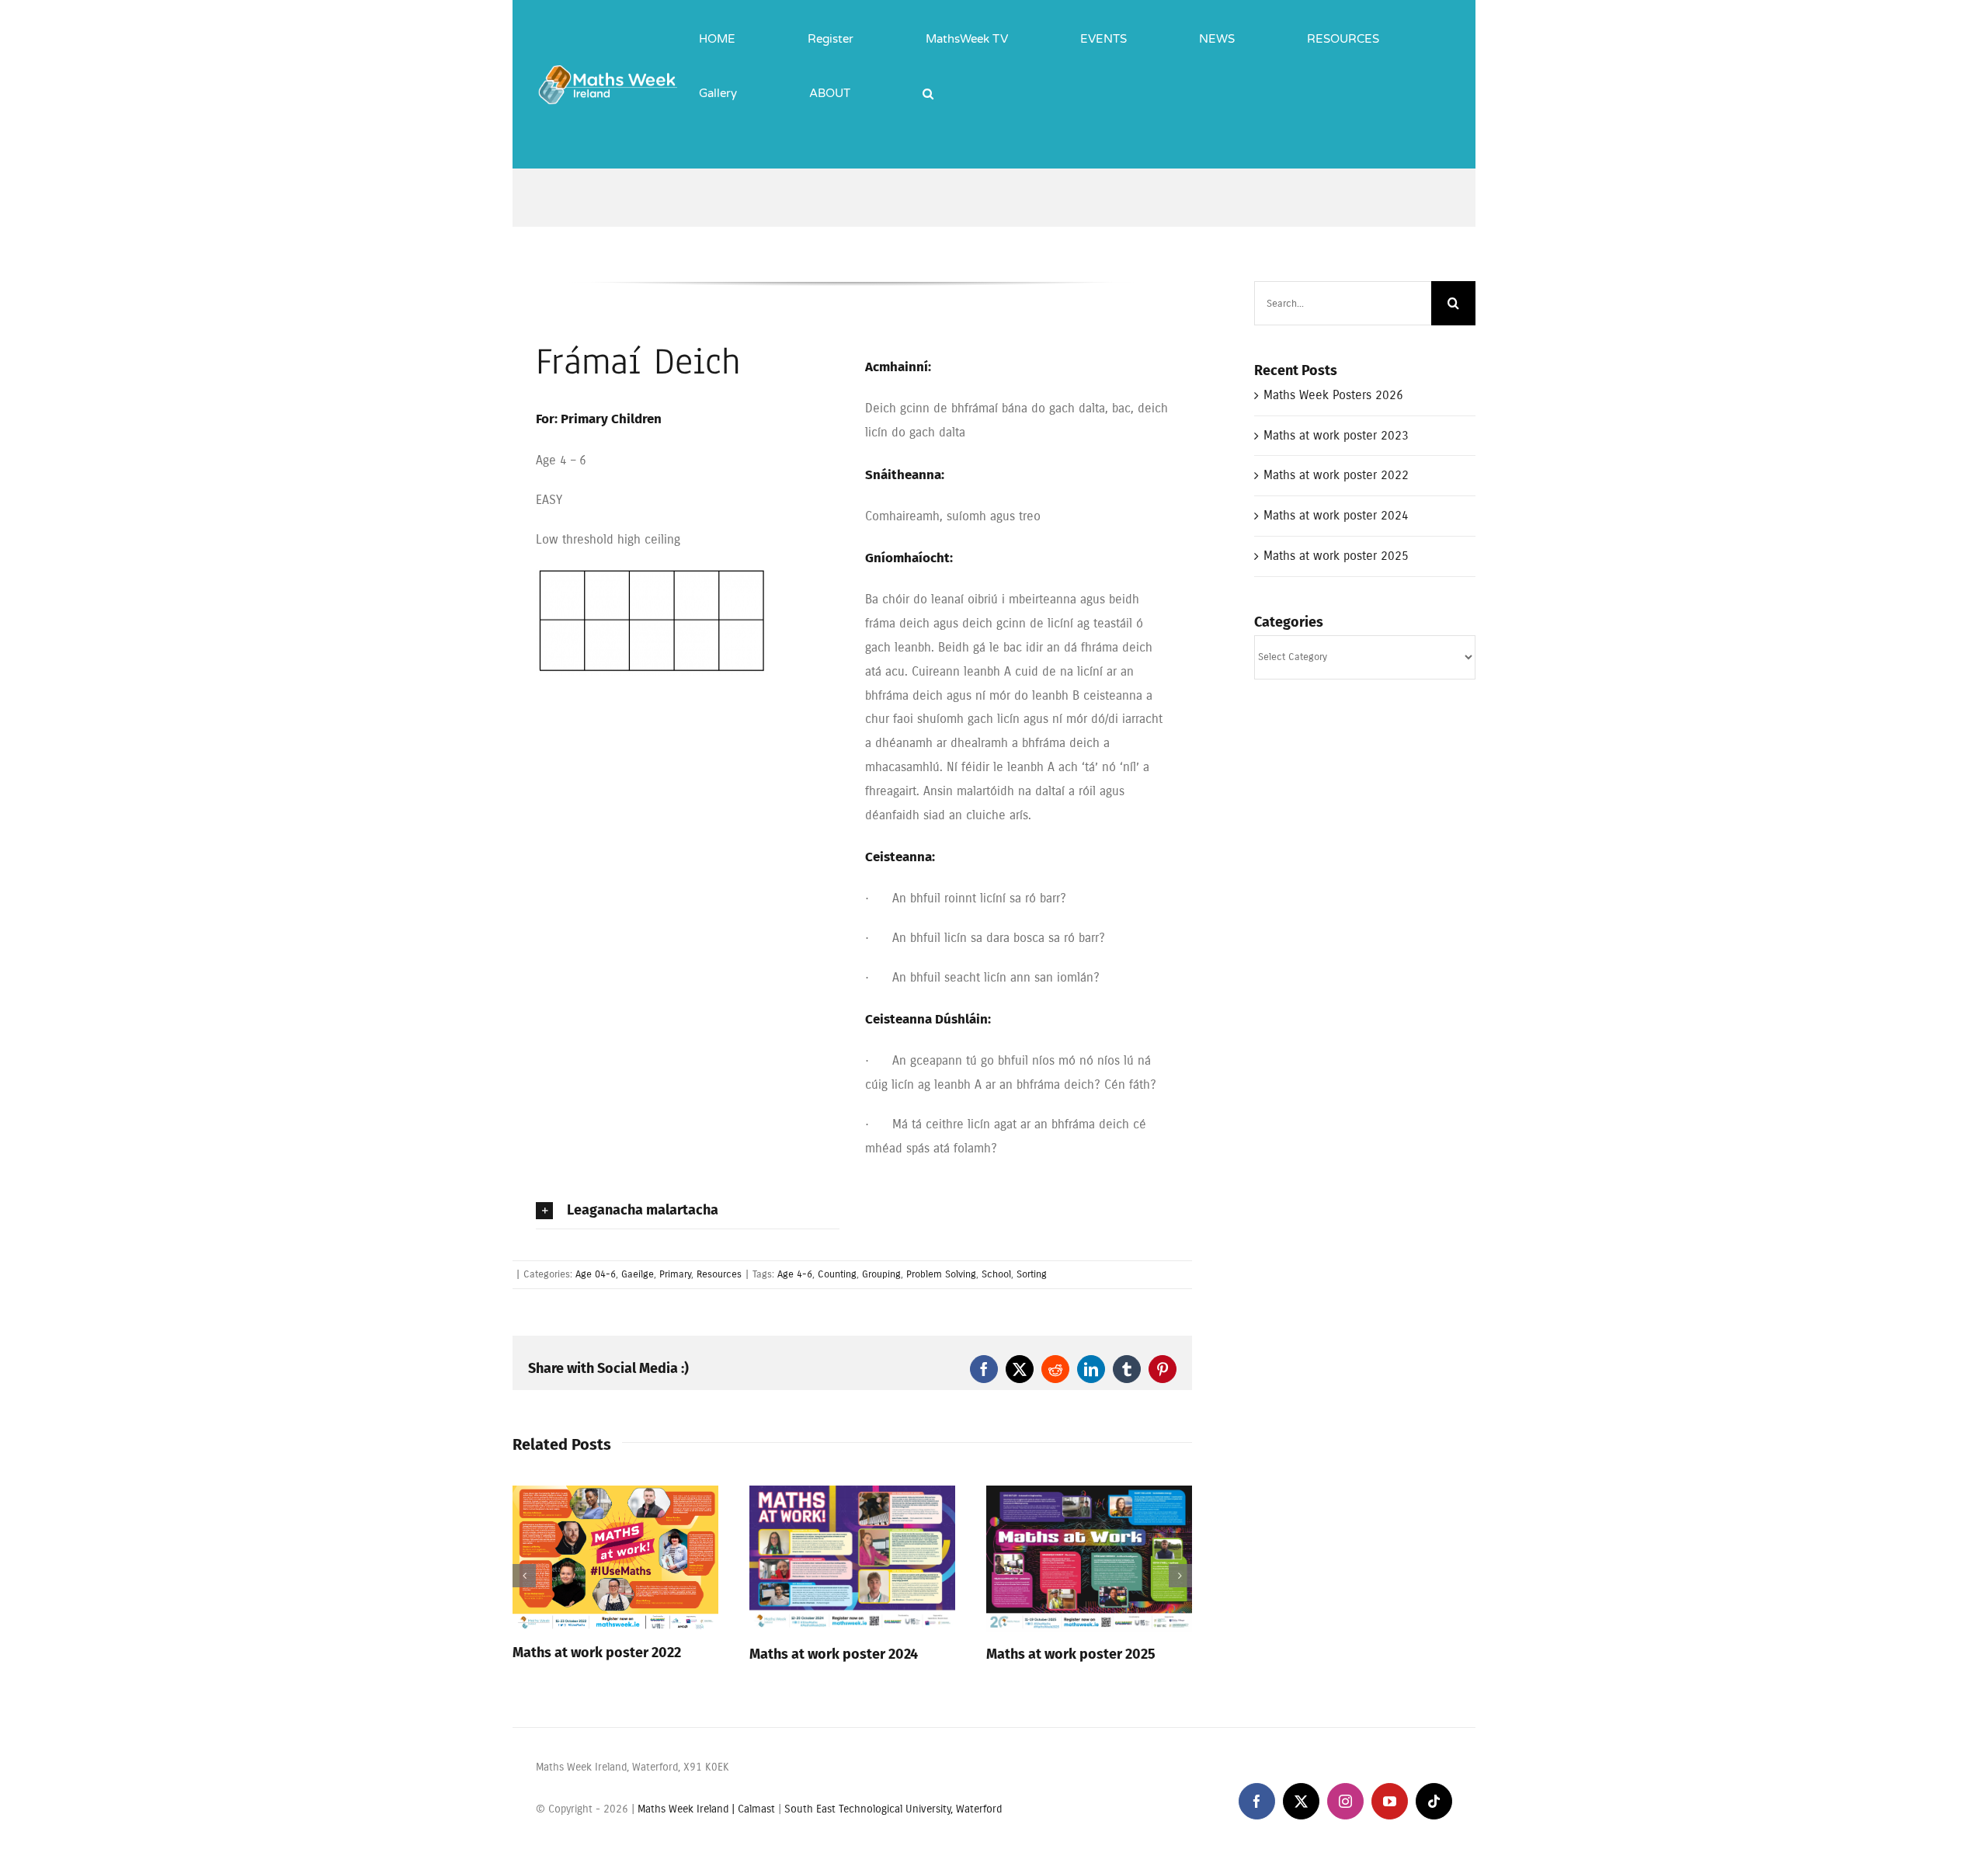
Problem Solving (941, 1274)
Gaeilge (638, 1274)
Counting (837, 1274)
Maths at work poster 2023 (1336, 435)
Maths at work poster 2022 (597, 1653)
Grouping (881, 1274)
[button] (928, 82)
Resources (719, 1274)
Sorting (1032, 1274)
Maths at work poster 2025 (1071, 1654)
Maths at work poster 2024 (834, 1654)
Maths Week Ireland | (688, 1809)
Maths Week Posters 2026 (1333, 395)
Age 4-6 (795, 1274)
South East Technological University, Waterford (893, 1809)
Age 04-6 (596, 1274)
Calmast (756, 1809)
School (996, 1274)
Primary (675, 1274)
